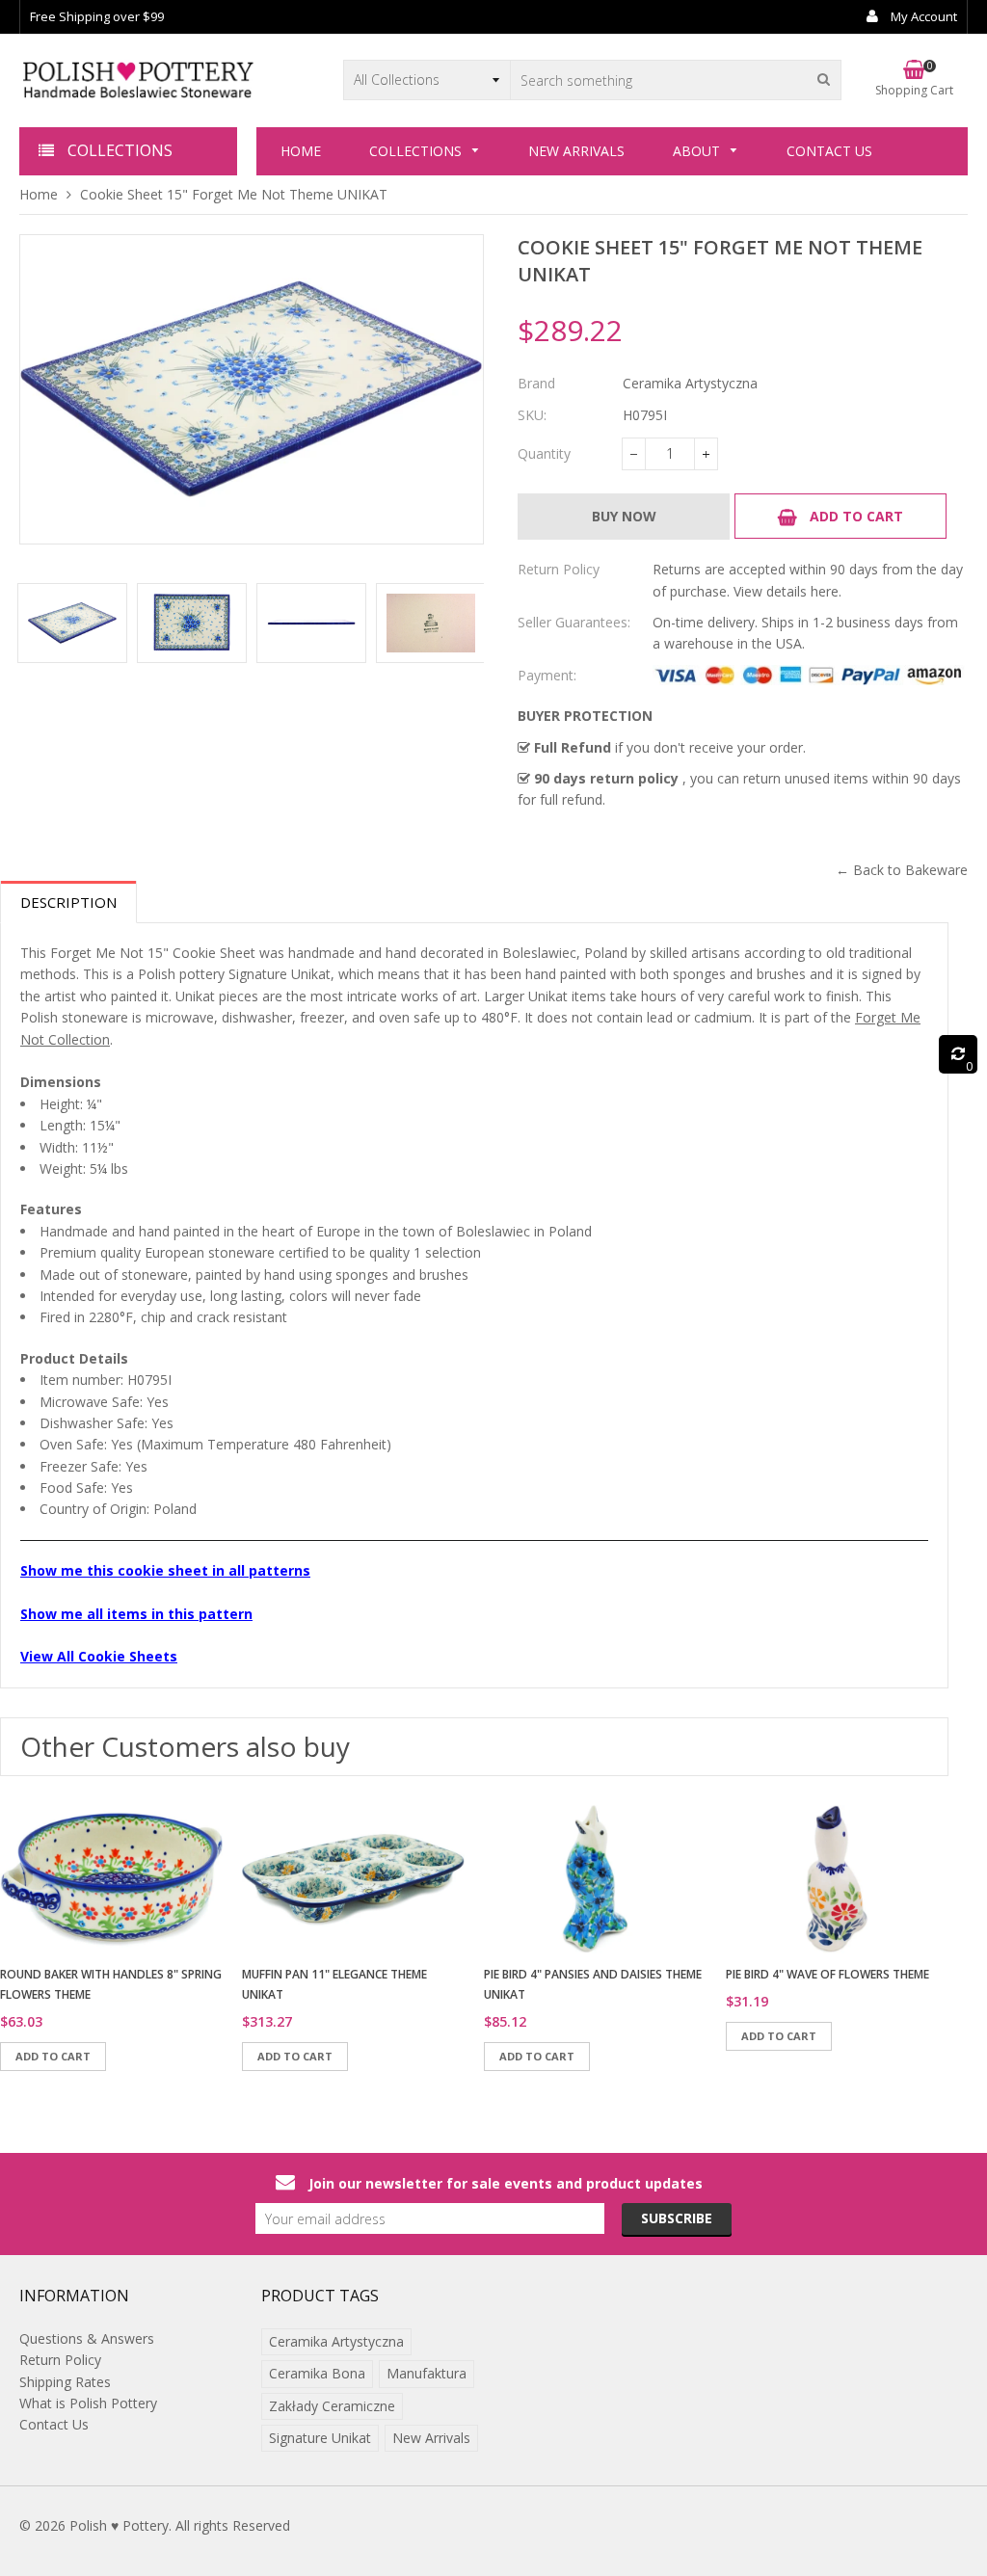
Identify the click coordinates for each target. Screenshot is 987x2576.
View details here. (787, 591)
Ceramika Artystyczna (336, 2341)
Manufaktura (427, 2373)
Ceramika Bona (317, 2373)
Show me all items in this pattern (136, 1614)
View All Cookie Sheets (99, 1656)
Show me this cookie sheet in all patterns (165, 1570)
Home (39, 194)
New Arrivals (431, 2438)
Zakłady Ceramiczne (332, 2406)
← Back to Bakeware (902, 870)
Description (68, 902)
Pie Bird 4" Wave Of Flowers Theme (827, 1974)
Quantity (544, 453)
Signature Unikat (320, 2438)
